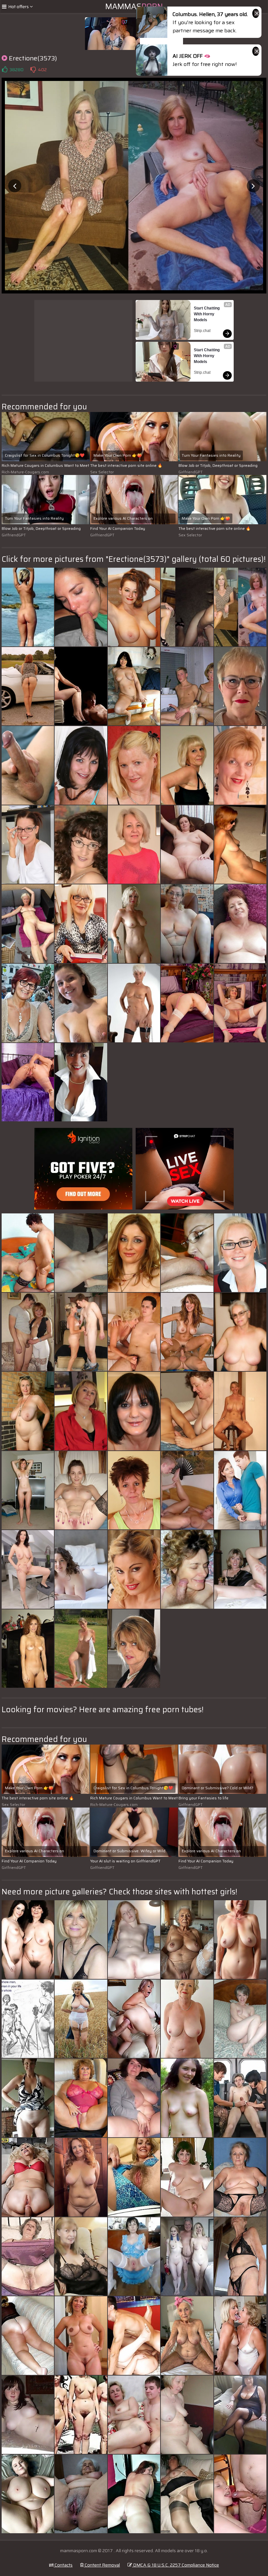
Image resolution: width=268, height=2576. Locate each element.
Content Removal (102, 2565)
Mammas (134, 7)
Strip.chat (202, 331)
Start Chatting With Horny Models (207, 314)
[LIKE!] (5, 70)
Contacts (63, 2565)
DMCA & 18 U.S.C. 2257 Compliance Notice (176, 2565)
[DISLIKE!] (33, 70)
